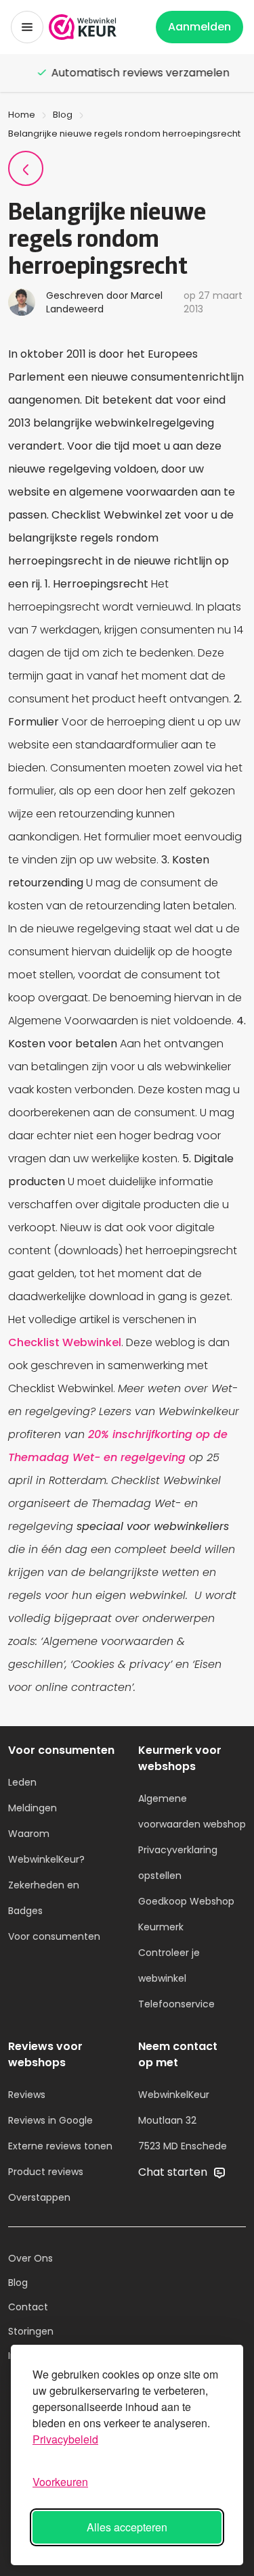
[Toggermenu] (27, 27)
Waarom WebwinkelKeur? (46, 1846)
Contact (28, 2307)
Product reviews (46, 2172)
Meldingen (33, 1808)
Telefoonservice (176, 2004)
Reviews (27, 2095)
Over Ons (30, 2258)
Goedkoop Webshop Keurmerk (186, 1914)
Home (22, 115)
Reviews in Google (50, 2120)
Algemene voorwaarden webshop (192, 1811)
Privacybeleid (65, 2439)
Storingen (31, 2331)
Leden (22, 1782)
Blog (63, 115)
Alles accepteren (127, 2527)
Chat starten (174, 2172)
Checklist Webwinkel (65, 1342)
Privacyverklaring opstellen (178, 1863)
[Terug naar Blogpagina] (26, 168)
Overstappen (39, 2197)
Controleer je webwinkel (169, 1965)
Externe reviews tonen (60, 2146)
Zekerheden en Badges (44, 1898)
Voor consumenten (54, 1936)
